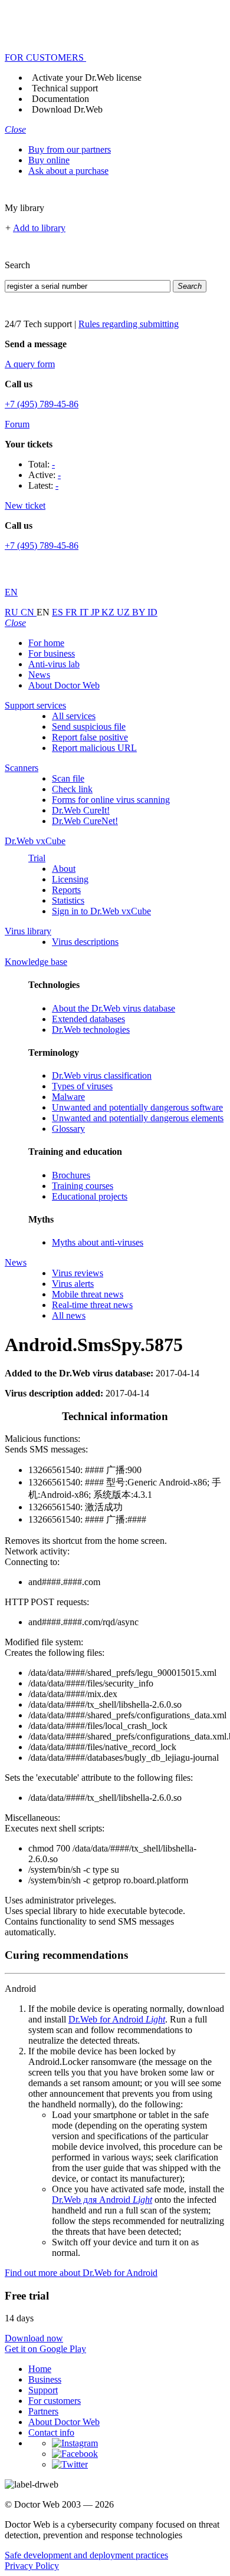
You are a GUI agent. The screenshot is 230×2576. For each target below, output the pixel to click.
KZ (109, 612)
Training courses (83, 1186)
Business (45, 2379)
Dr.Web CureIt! (81, 810)
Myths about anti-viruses (98, 1242)
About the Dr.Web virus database (114, 1008)
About (64, 869)
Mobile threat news (88, 1294)
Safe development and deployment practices (86, 2555)
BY (140, 612)
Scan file (68, 778)
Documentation (60, 99)
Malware (68, 1097)
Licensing (70, 879)
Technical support (65, 88)
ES (59, 612)
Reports (66, 890)
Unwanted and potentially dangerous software (137, 1107)
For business (52, 653)
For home (46, 643)
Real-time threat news (92, 1305)
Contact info (51, 2432)
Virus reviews (78, 1273)
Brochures (71, 1175)
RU (13, 612)
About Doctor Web (64, 685)
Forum (17, 424)
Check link (72, 789)
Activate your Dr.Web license (87, 78)
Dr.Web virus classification (102, 1075)
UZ (124, 612)
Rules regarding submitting (129, 324)
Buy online (49, 160)
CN (29, 612)
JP (96, 612)
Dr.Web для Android (102, 2200)
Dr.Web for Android (117, 2019)
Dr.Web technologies (91, 1030)
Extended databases (88, 1019)
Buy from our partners (70, 149)
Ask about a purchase (68, 171)
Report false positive (90, 737)
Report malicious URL (94, 748)
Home (40, 2369)
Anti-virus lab (54, 664)
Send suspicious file (89, 727)
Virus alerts (73, 1284)
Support (43, 2390)
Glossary (68, 1129)
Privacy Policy (32, 2566)
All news (69, 1315)
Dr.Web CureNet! (85, 821)
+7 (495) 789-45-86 (42, 404)
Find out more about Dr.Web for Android (81, 2273)
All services (74, 716)
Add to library (39, 228)
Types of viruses (82, 1086)
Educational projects (90, 1196)
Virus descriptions (85, 942)
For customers (55, 2401)
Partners (43, 2411)
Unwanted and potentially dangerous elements (138, 1118)
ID (152, 612)
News (39, 675)
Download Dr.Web (67, 109)
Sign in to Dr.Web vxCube (101, 911)
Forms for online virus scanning (111, 800)
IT (85, 612)
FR (73, 612)
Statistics (68, 900)
